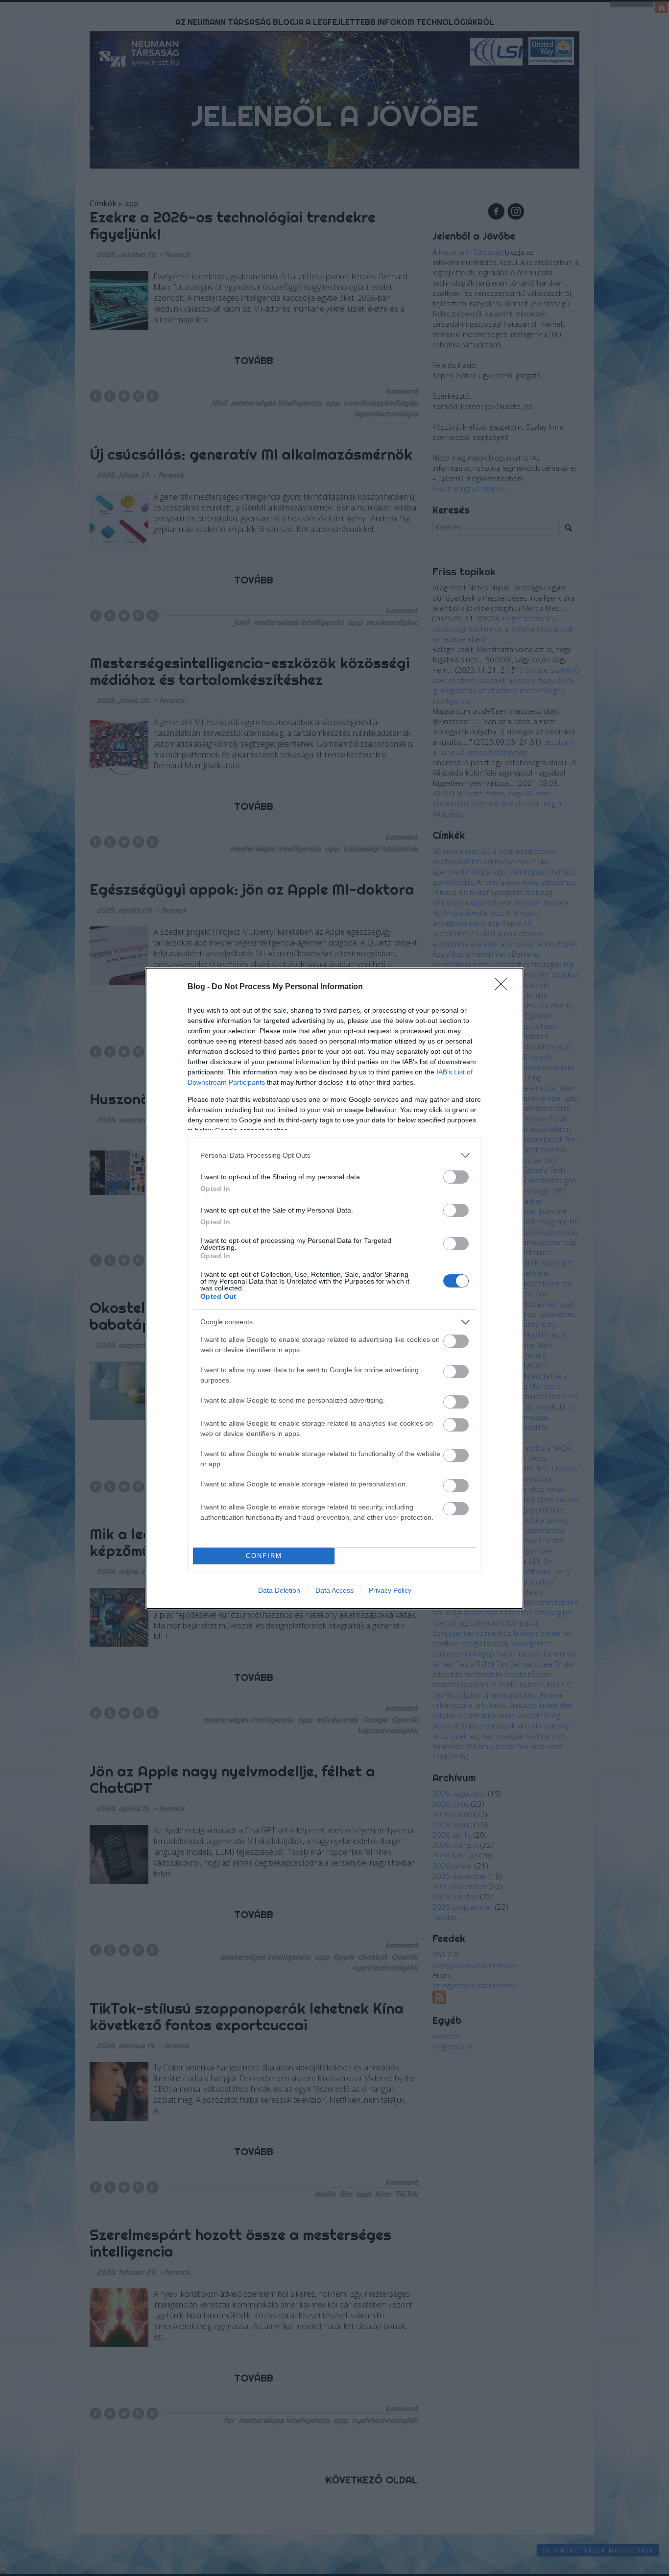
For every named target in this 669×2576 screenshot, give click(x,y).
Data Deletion (279, 1590)
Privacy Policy (390, 1590)
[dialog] (334, 1288)
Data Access (334, 1590)
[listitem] (334, 1155)
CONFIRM (264, 1556)
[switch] (456, 1177)
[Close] (504, 987)
